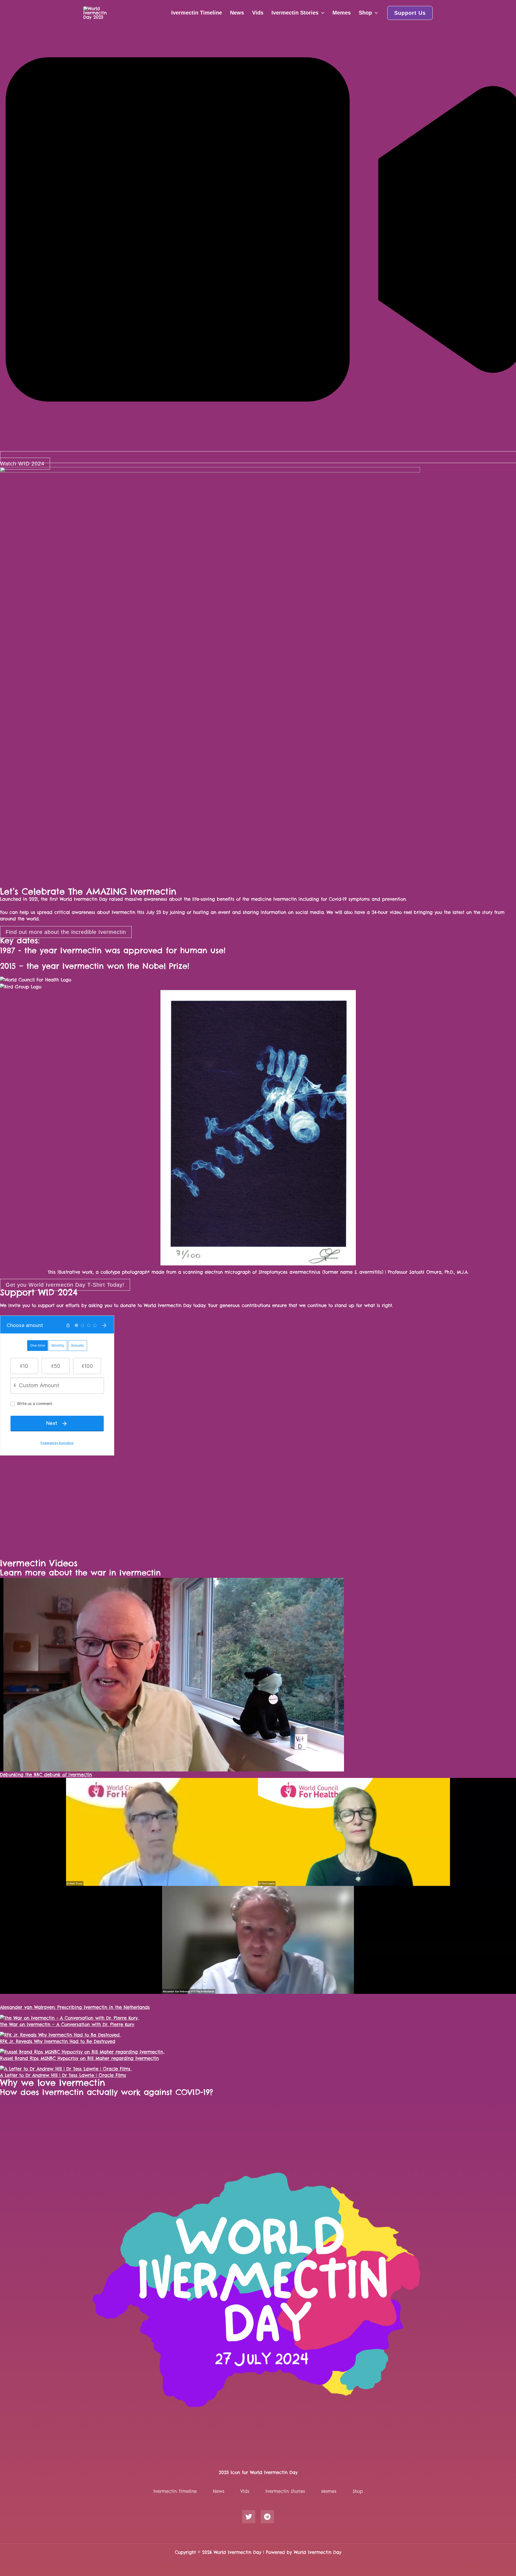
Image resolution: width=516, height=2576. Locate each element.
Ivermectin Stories (295, 13)
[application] (321, 13)
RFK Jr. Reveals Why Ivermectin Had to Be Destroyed (58, 2041)
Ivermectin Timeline (197, 13)
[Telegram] (267, 2517)
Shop (365, 13)
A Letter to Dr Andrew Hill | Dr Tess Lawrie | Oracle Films (63, 2075)
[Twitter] (249, 2517)
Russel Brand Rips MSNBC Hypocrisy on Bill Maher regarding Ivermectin (79, 2058)
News (237, 13)
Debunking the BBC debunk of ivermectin (46, 1775)
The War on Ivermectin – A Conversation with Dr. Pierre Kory (67, 2024)
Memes (342, 13)
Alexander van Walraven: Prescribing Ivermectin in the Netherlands (75, 2007)
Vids (258, 13)
